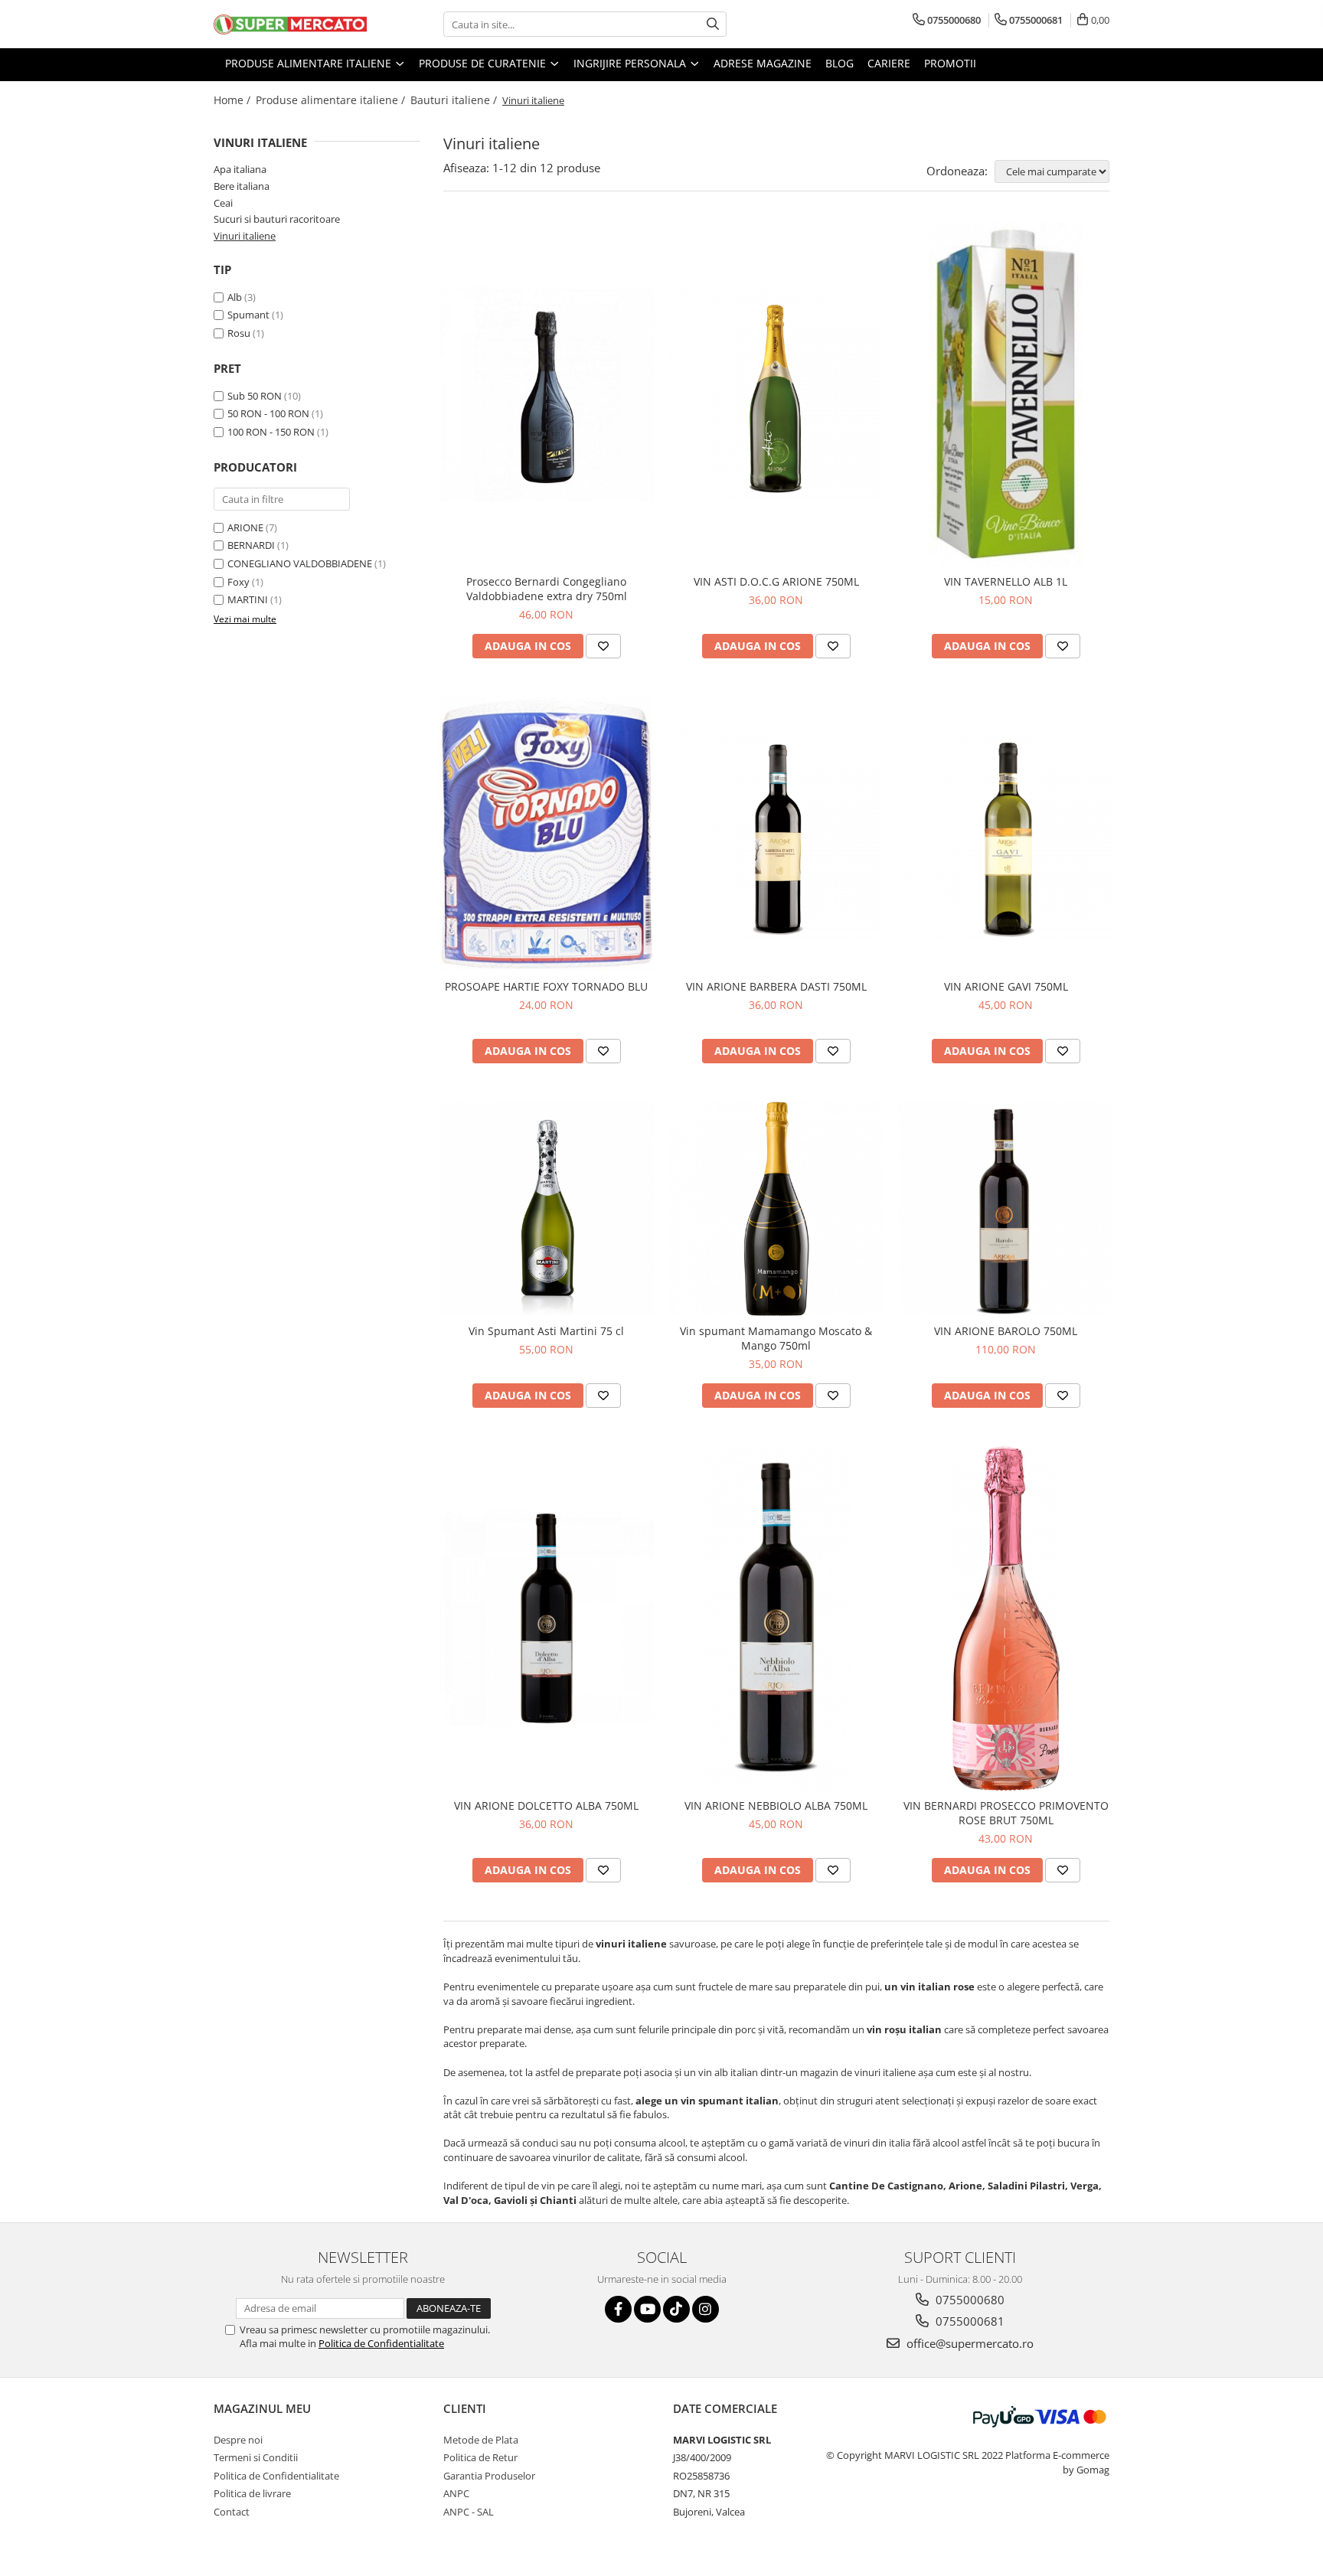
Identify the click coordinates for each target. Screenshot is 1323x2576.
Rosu (239, 333)
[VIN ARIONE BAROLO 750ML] (1006, 1209)
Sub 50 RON (255, 396)
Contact (232, 2512)
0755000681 (969, 2321)
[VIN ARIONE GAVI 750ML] (1006, 834)
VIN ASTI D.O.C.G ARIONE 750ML (776, 581)
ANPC (456, 2493)
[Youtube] (647, 2309)
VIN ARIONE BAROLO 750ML (1006, 1331)
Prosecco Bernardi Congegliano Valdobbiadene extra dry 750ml (547, 589)
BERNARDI (251, 545)
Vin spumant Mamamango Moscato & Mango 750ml (776, 1338)
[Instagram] (706, 2309)
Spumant (248, 315)
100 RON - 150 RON (271, 432)
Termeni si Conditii (256, 2457)
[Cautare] (713, 24)
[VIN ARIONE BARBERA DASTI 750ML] (776, 834)
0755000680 (969, 2300)
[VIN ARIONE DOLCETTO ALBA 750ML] (547, 1618)
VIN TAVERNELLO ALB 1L (1006, 581)
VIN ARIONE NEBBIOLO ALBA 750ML (776, 1805)
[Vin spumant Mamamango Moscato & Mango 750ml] (776, 1209)
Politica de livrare (252, 2493)
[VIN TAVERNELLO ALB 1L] (1006, 394)
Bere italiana (242, 186)
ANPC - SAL (469, 2512)
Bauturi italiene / (455, 100)
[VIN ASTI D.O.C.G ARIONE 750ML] (776, 394)
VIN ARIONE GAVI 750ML (1006, 986)
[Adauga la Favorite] (603, 646)
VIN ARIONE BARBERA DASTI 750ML (776, 986)
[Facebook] (618, 2309)
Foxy (238, 582)
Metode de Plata (481, 2440)
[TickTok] (676, 2309)
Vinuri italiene (245, 236)
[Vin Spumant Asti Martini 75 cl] (547, 1209)
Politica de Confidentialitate (381, 2343)
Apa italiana (240, 169)
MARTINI (248, 599)
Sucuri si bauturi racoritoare (277, 219)
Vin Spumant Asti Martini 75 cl (546, 1331)
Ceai (223, 203)
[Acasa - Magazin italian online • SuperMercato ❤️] (290, 24)
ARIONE (245, 527)
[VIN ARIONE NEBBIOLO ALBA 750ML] (776, 1618)
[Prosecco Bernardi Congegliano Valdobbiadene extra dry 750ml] (547, 394)
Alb (235, 297)
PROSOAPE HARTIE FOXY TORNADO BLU (546, 986)
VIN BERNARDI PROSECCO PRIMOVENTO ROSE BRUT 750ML (1006, 1813)
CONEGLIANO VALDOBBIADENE (300, 563)
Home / (234, 100)
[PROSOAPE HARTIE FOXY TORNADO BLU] (547, 834)
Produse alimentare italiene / (332, 100)
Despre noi (238, 2440)
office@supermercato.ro (969, 2343)
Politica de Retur (480, 2457)
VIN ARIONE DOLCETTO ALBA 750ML (546, 1805)
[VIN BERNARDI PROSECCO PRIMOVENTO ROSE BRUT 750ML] (1006, 1618)
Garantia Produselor (489, 2476)
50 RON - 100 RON (268, 413)
